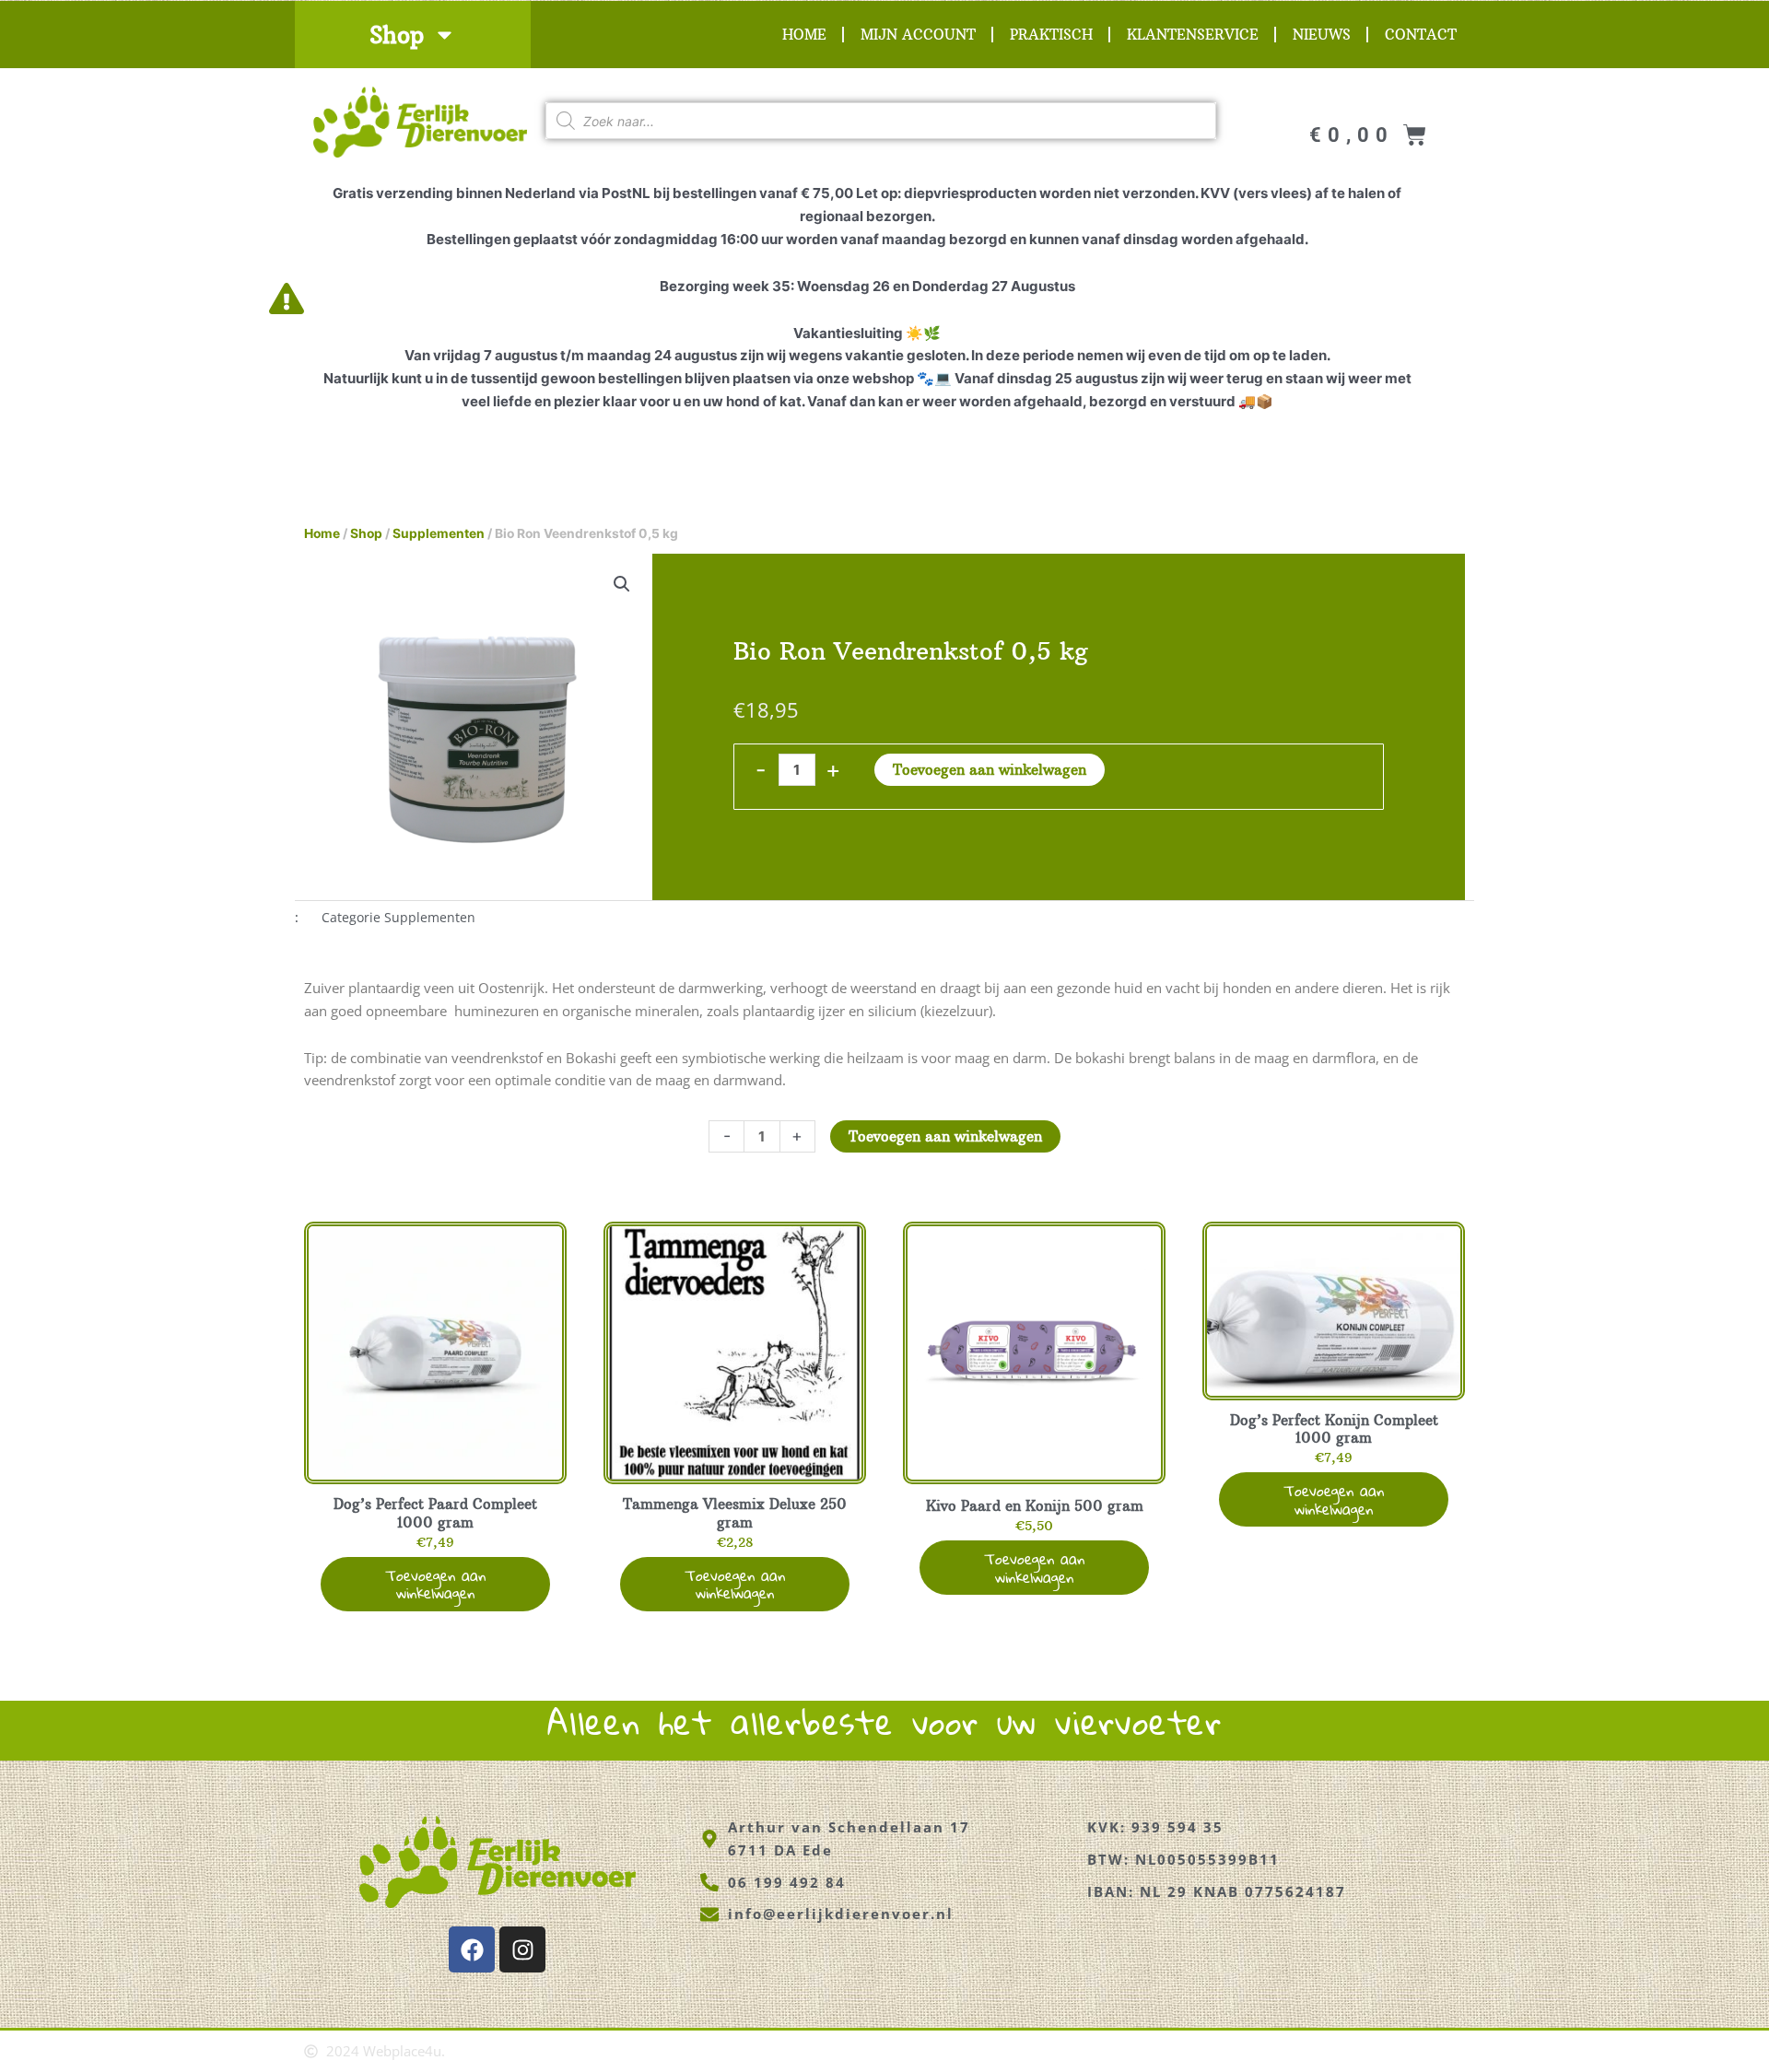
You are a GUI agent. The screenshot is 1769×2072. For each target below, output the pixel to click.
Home (804, 35)
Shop (397, 35)
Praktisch (1051, 35)
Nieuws (1322, 35)
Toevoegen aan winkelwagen (990, 770)
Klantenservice (1193, 35)
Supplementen (439, 533)
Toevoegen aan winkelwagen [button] (435, 1584)
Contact (1421, 35)
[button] (622, 584)
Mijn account (918, 35)
